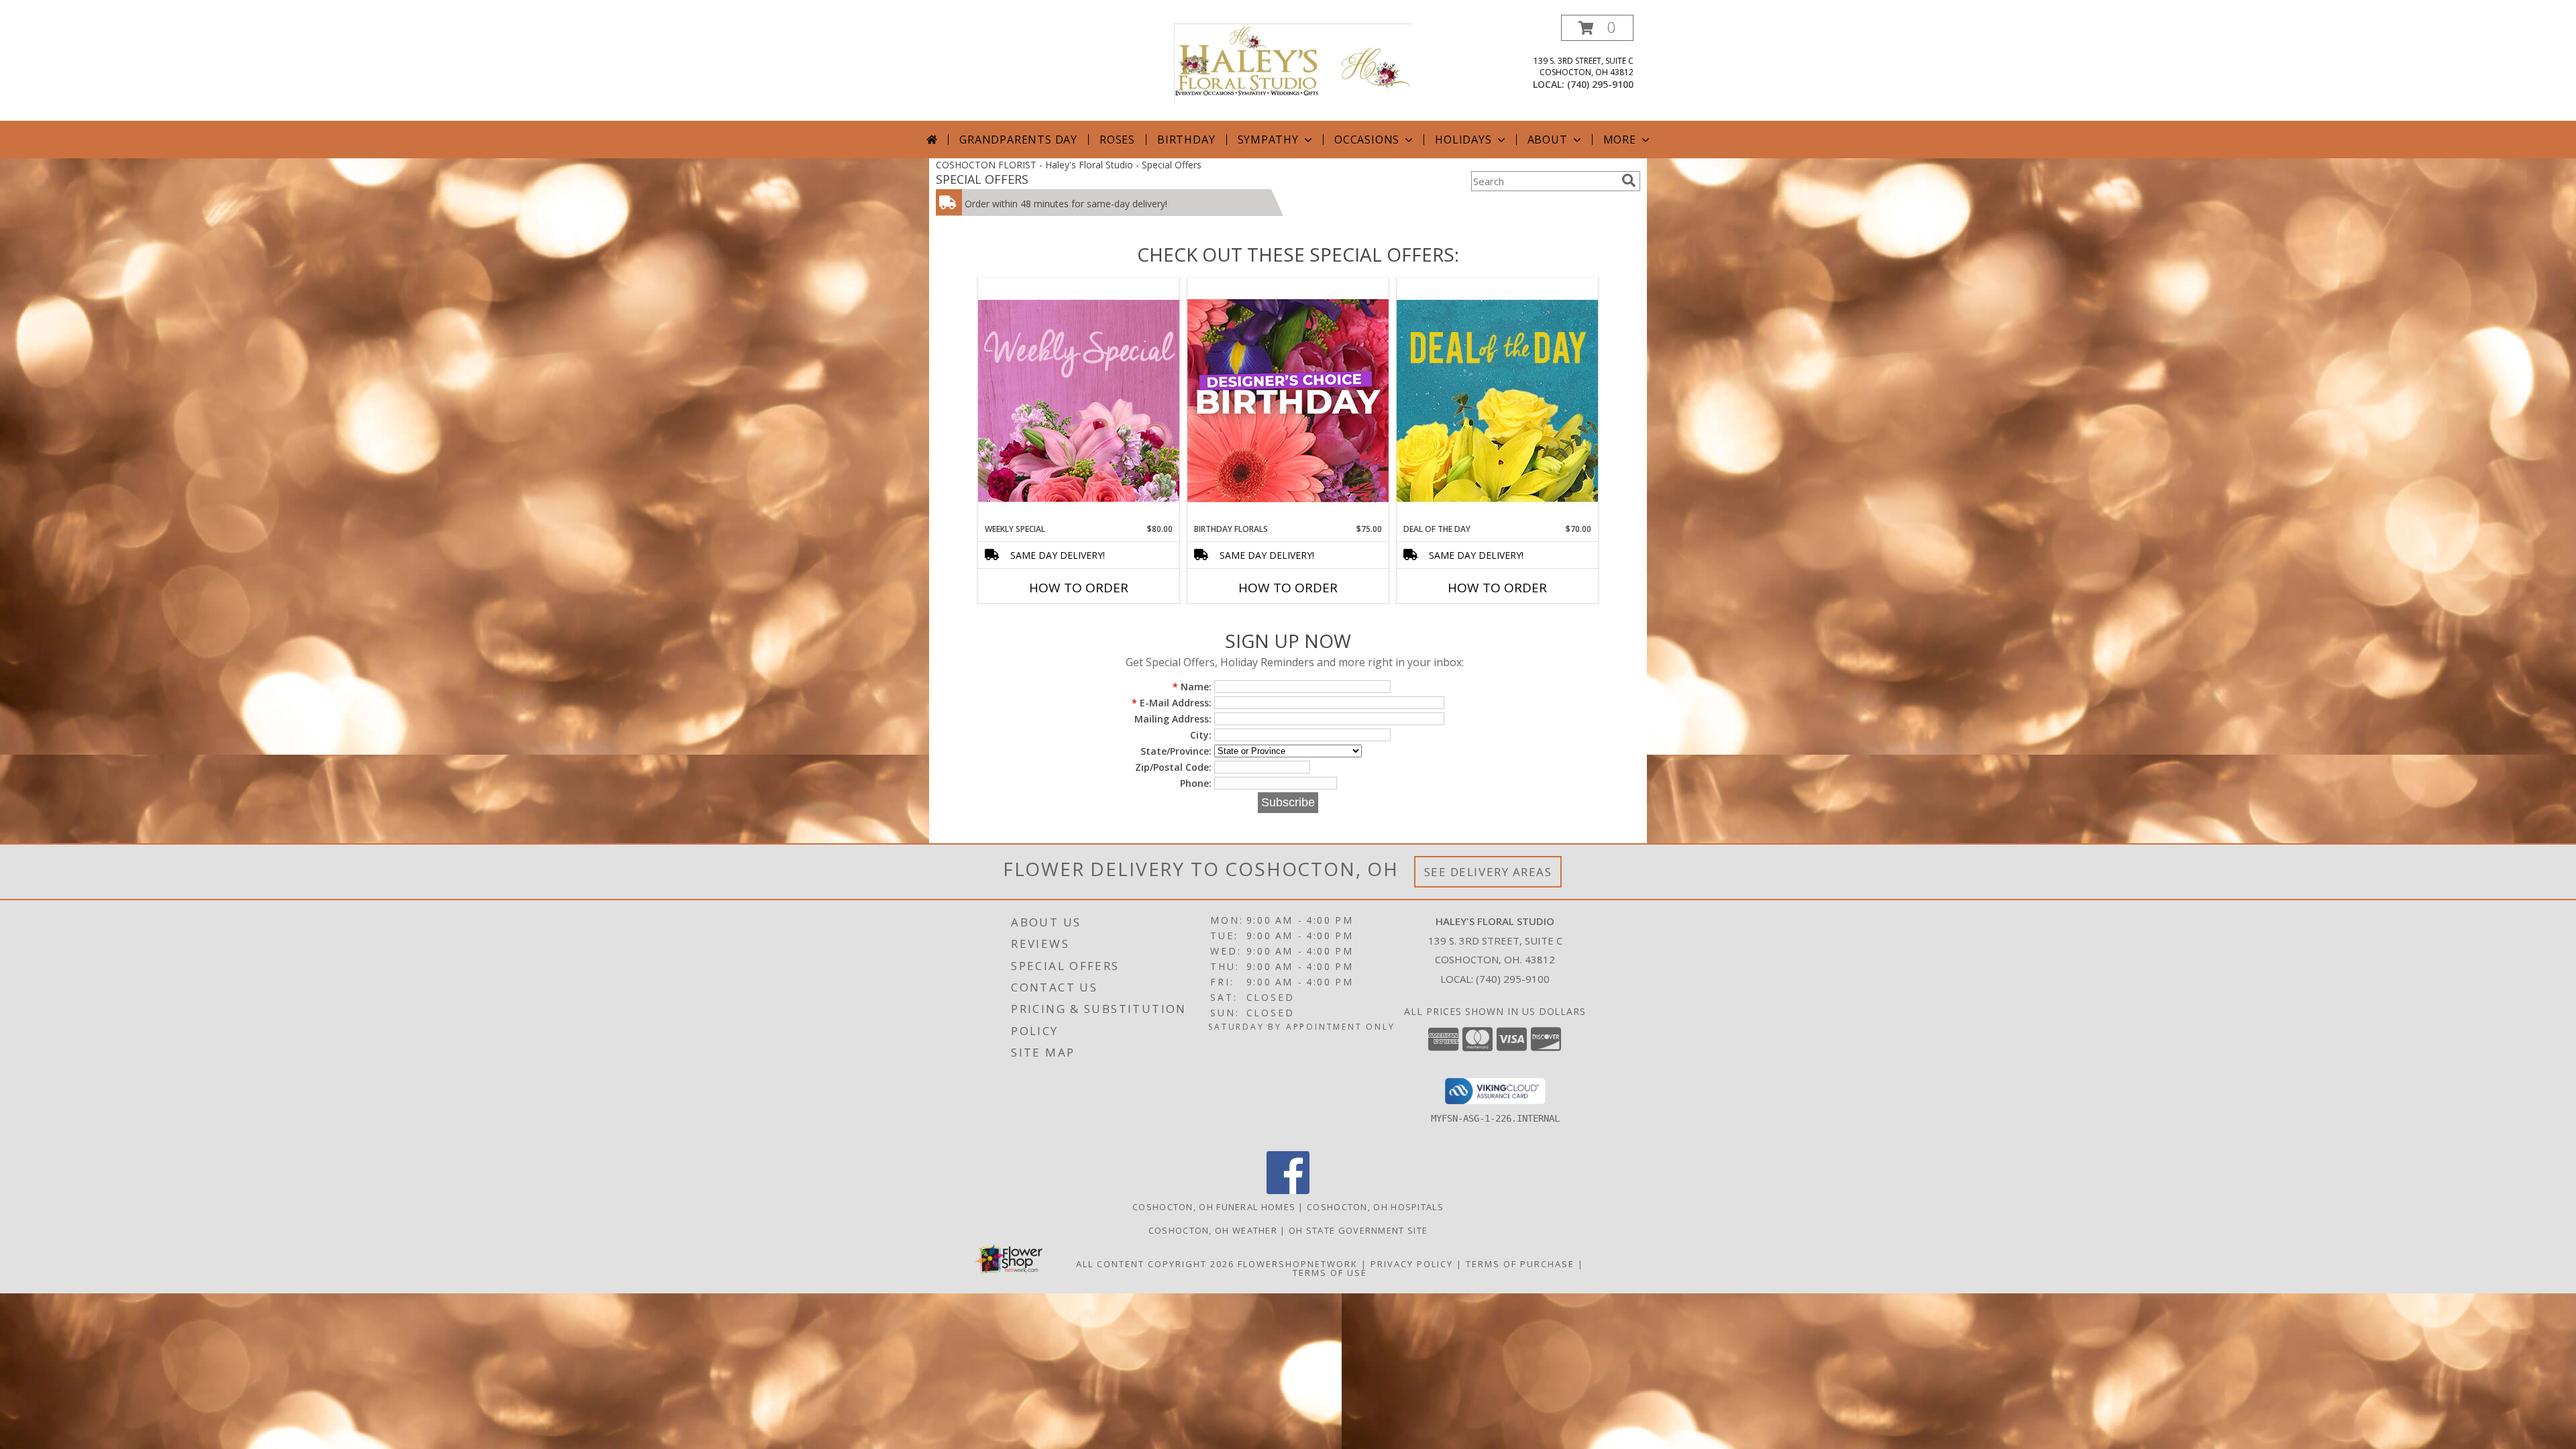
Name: (1192, 687)
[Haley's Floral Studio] (1293, 62)
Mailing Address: (1173, 719)
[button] (1597, 28)
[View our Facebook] (1288, 1190)
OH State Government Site (1358, 1230)
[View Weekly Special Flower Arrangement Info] (1079, 400)
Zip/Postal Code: (1173, 767)
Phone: (1196, 783)
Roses (1117, 140)
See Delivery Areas (1488, 872)
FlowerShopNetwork (1298, 1264)
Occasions (1367, 140)
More (1620, 140)
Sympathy (1268, 140)
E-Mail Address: (1172, 703)
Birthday (1186, 140)
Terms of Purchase (1520, 1264)
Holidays (1463, 140)
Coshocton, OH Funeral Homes (1214, 1207)
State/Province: (1176, 751)
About (1548, 140)
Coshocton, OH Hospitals (1375, 1207)
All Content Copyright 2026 (1155, 1264)
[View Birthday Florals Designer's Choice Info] (1288, 400)
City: (1201, 735)
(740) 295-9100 (1600, 84)
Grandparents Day (1018, 140)
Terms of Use (1330, 1273)
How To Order (1079, 588)
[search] (1629, 180)
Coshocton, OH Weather (1213, 1230)
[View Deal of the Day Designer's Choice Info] (1497, 400)
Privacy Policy (1412, 1264)
